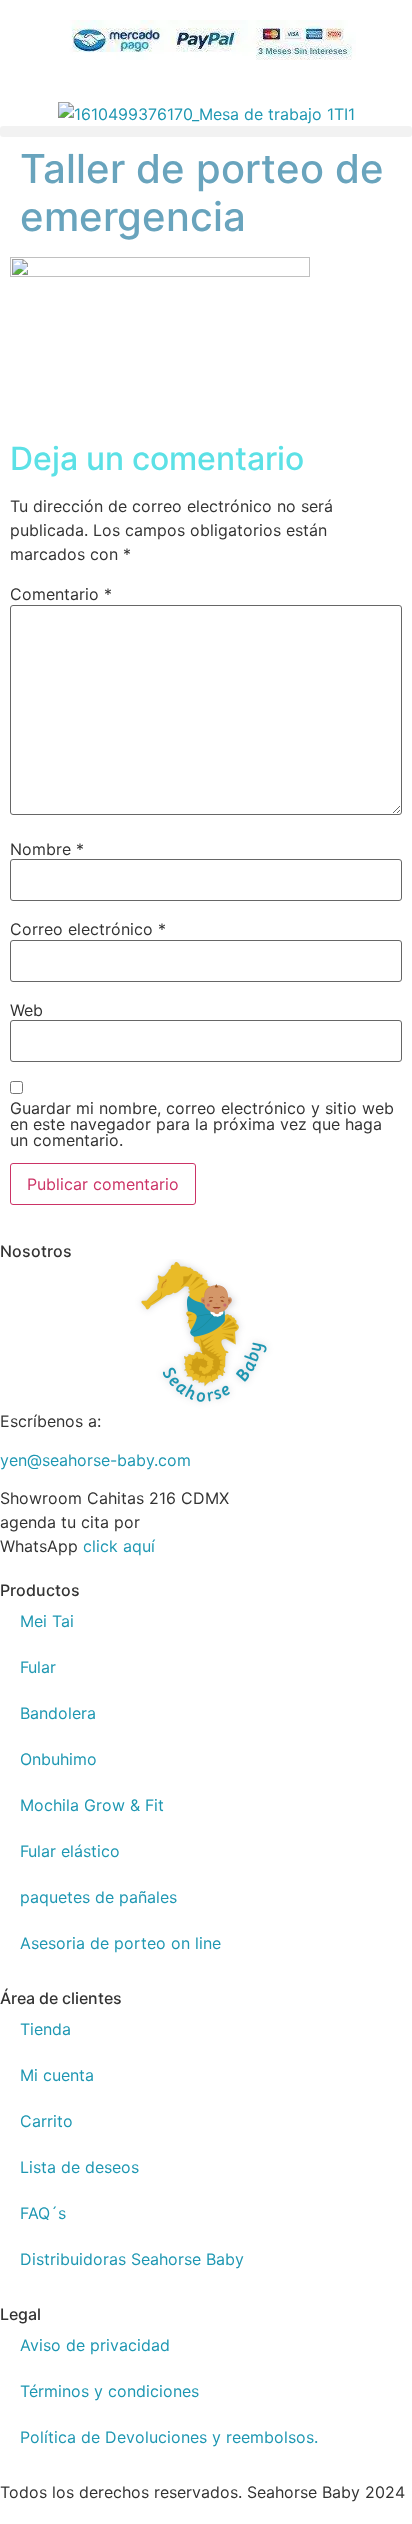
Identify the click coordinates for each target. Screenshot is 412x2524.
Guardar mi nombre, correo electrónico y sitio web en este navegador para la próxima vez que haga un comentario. (202, 1124)
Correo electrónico (88, 929)
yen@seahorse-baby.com (95, 1460)
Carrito (46, 2121)
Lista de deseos (79, 2167)
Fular (38, 1667)
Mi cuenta (57, 2075)
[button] (206, 131)
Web (26, 1010)
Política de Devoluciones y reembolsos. (169, 2437)
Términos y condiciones (109, 2391)
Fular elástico (70, 1851)
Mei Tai (47, 1621)
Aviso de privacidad (95, 2345)
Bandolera (58, 1713)
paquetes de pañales (98, 1897)
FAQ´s (43, 2213)
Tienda (45, 2029)
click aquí (119, 1546)
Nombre (47, 849)
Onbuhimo (58, 1759)
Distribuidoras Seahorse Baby (132, 2259)
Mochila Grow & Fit (92, 1805)
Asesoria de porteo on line (120, 1943)
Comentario (61, 594)
